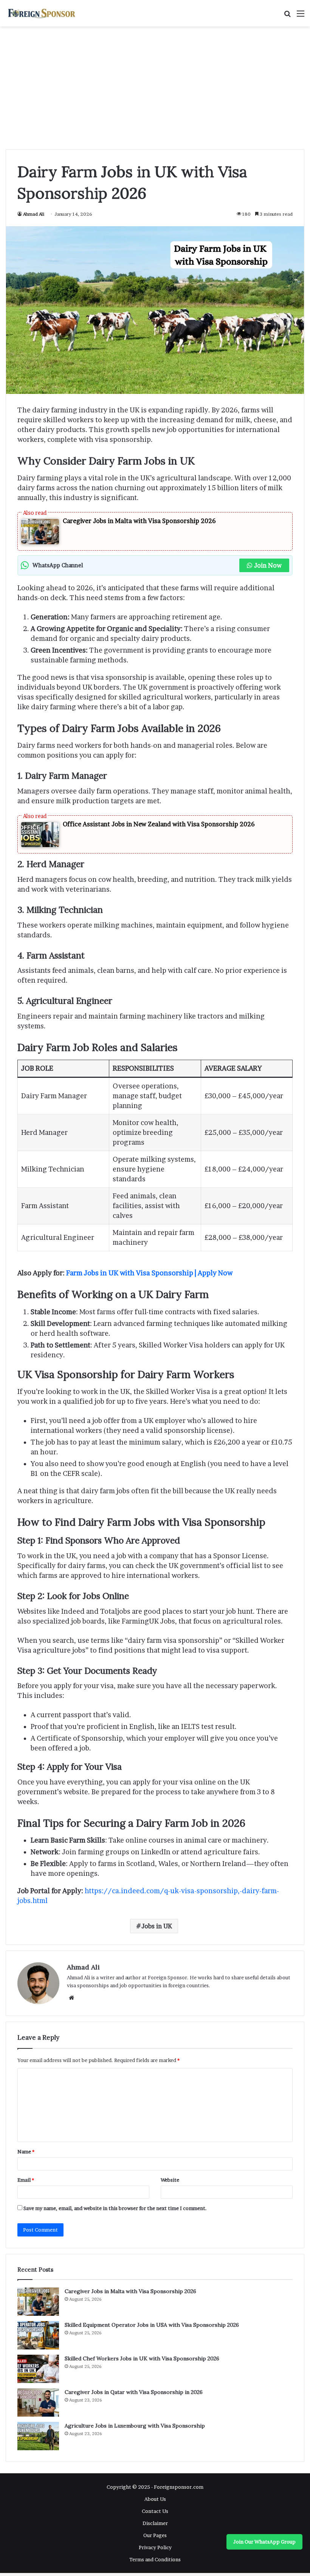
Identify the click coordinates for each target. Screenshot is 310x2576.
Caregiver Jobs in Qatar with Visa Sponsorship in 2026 (134, 2392)
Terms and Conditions (155, 2559)
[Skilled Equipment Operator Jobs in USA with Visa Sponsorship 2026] (38, 2335)
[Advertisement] (155, 91)
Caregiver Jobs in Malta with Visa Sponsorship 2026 (139, 521)
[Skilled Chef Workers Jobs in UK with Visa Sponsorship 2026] (38, 2369)
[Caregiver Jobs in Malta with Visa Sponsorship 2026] (38, 2302)
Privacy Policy (155, 2547)
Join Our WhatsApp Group (264, 2542)
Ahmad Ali (34, 214)
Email (26, 2180)
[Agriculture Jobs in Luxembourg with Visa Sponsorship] (38, 2436)
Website (170, 2180)
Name (26, 2152)
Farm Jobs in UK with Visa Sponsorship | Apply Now (149, 1273)
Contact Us (155, 2511)
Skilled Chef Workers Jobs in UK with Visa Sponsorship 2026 (142, 2358)
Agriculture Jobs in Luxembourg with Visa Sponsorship (135, 2426)
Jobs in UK (157, 1926)
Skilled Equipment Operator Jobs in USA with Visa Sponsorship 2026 (152, 2325)
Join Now (268, 565)
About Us (155, 2499)
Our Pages (155, 2535)
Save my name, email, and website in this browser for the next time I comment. (115, 2208)
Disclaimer (155, 2523)
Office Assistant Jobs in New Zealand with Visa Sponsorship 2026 (159, 824)
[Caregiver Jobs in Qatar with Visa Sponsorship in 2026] (38, 2402)
